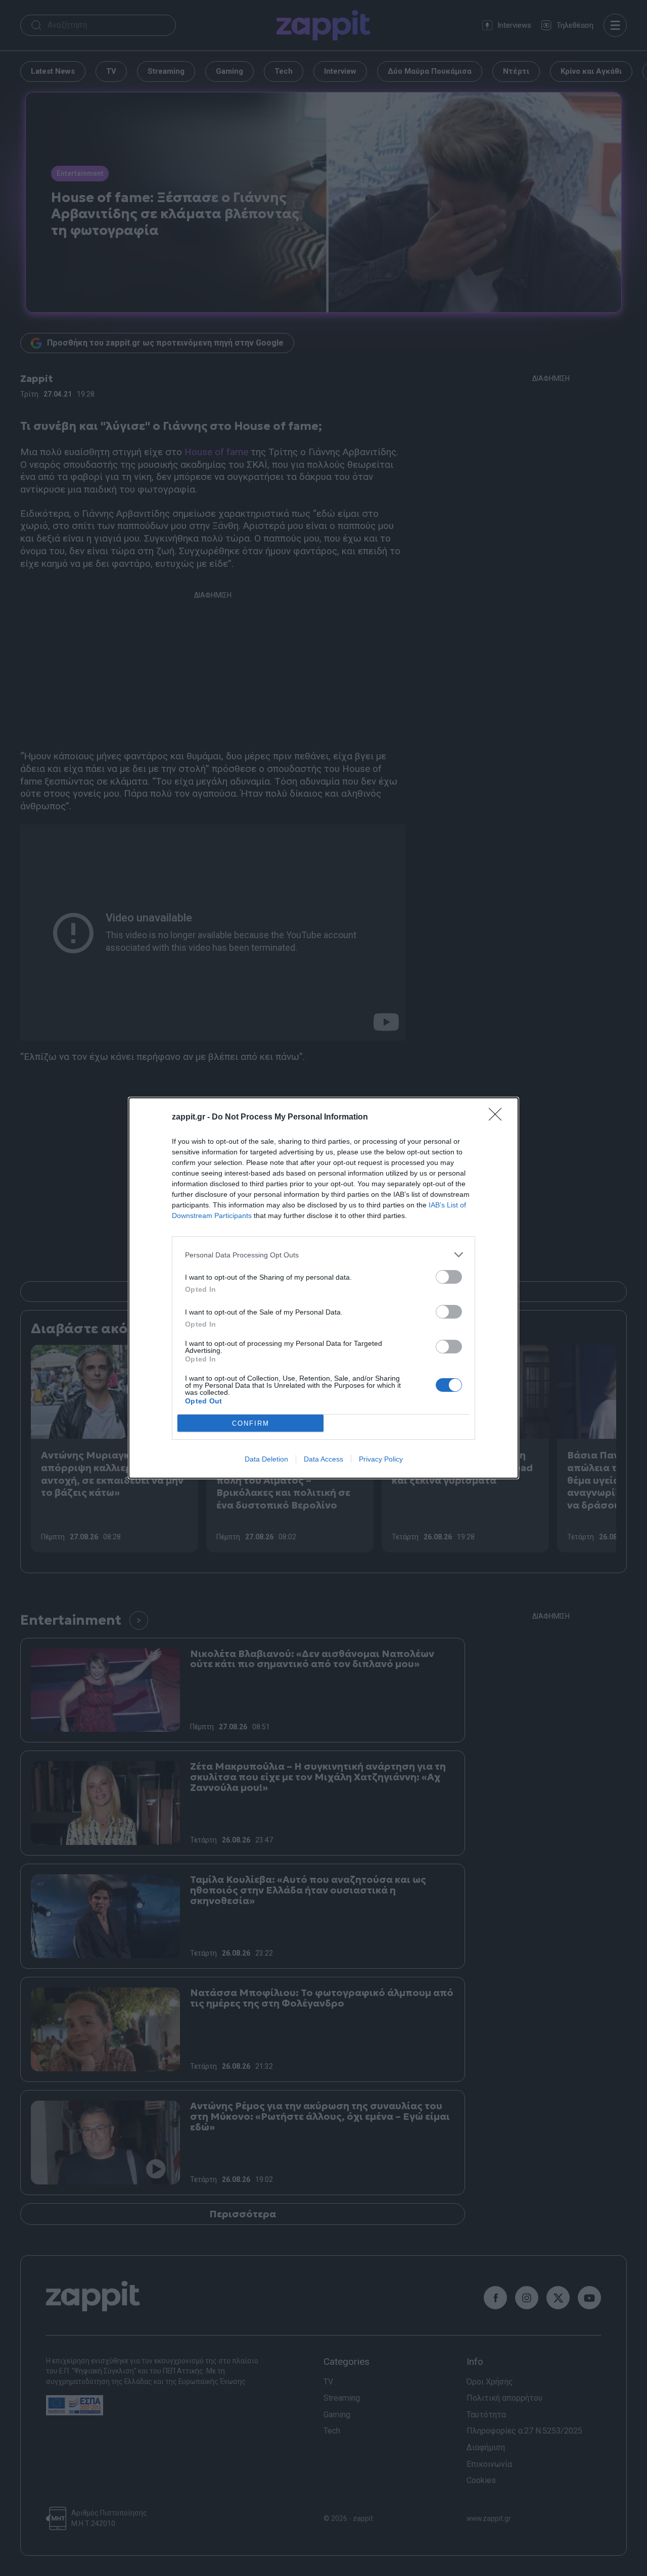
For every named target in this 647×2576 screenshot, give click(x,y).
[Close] (498, 1117)
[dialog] (323, 1288)
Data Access (323, 1459)
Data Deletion (266, 1459)
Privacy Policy (381, 1459)
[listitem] (323, 1255)
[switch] (449, 1277)
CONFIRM (251, 1423)
